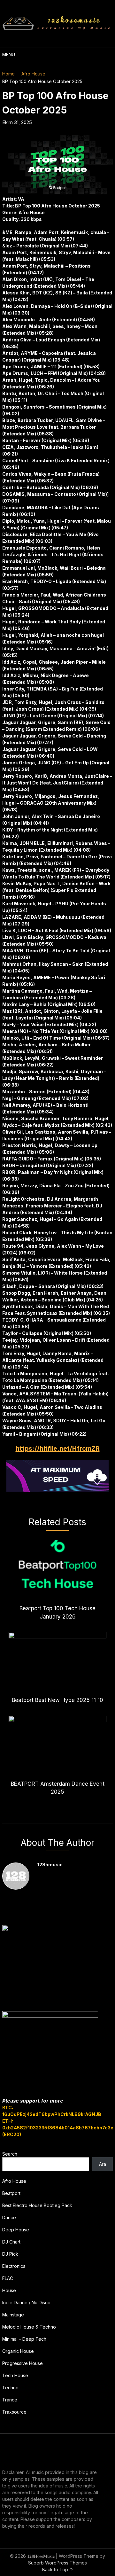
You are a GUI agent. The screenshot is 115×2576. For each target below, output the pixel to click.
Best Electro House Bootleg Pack (37, 2205)
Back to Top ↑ (58, 2569)
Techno (10, 2388)
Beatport (11, 2193)
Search (10, 2154)
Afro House (33, 74)
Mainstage (13, 2315)
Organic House (18, 2351)
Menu (9, 55)
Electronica (14, 2266)
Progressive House (23, 2363)
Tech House (15, 2375)
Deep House (16, 2230)
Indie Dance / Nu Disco (26, 2303)
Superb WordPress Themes (57, 2563)
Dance (9, 2217)
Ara (103, 2164)
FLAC (8, 2278)
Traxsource (14, 2412)
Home (8, 74)
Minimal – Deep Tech (24, 2339)
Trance (10, 2400)
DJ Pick (10, 2254)
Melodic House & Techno (29, 2327)
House (9, 2290)
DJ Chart (11, 2242)
